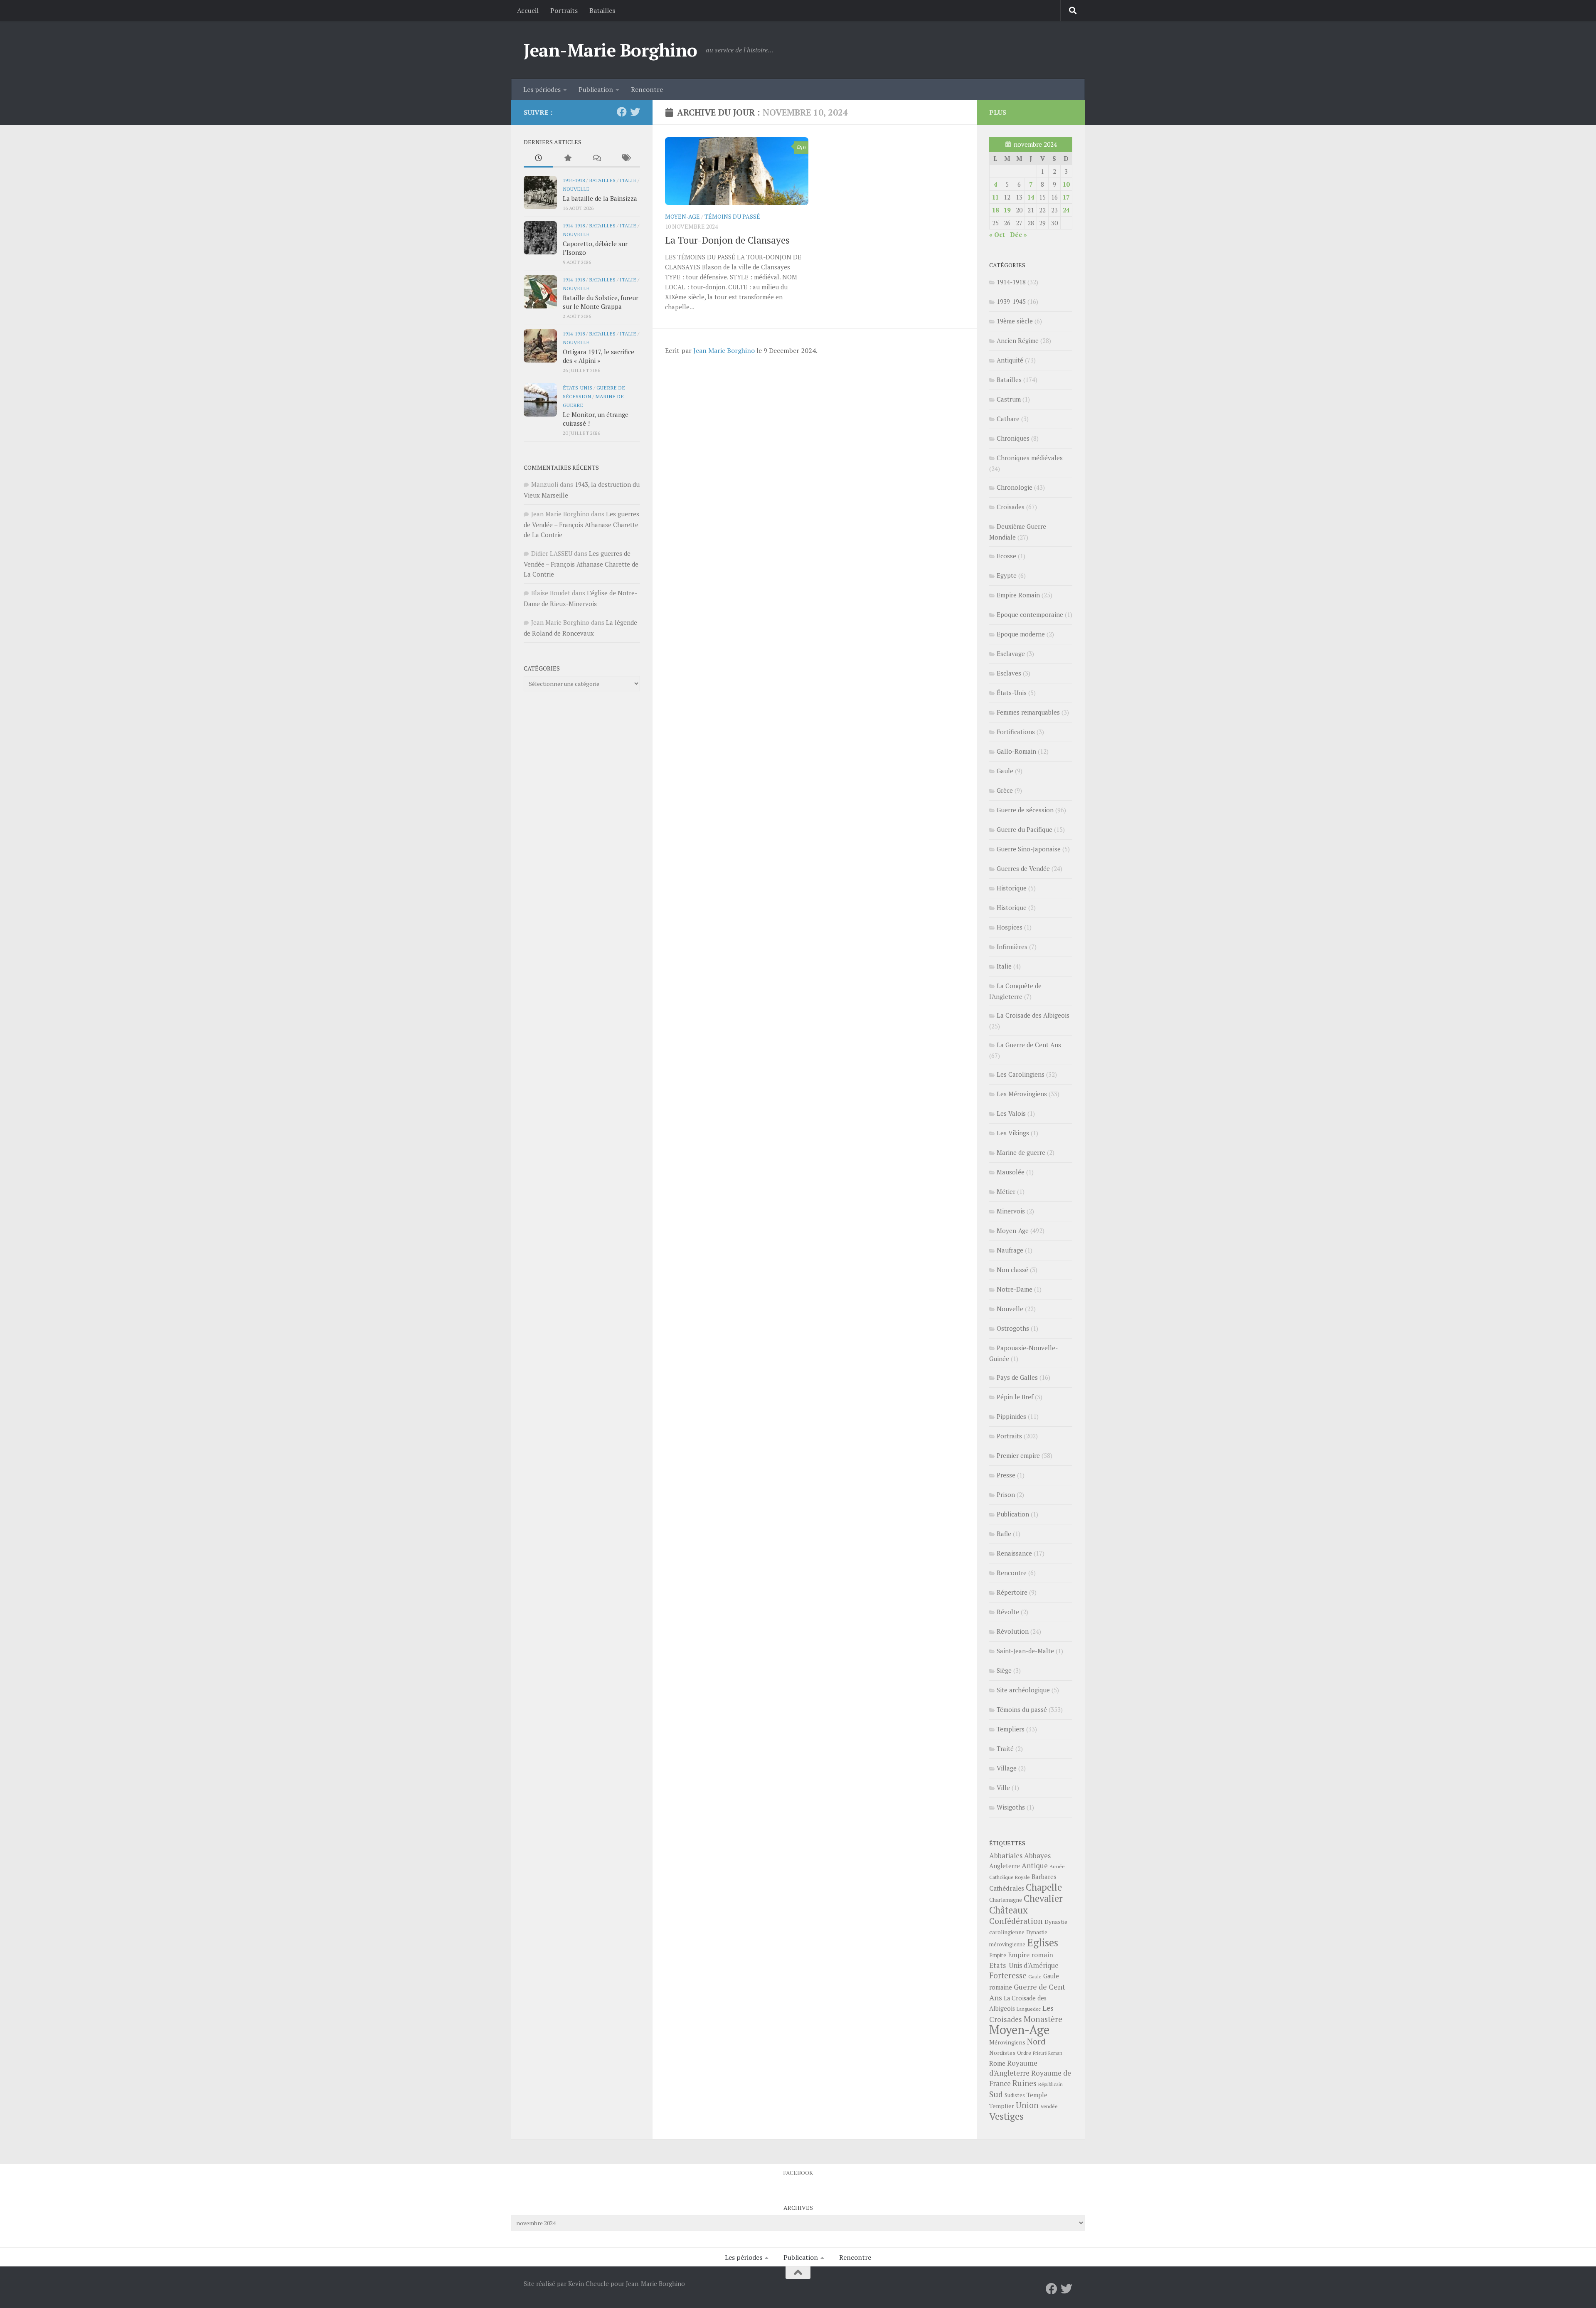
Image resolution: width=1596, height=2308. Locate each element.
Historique (1012, 888)
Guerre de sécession (1025, 810)
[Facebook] (622, 112)
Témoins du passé (732, 216)
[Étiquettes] (626, 159)
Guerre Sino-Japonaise (1029, 849)
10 (1066, 184)
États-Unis (578, 387)
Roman (1055, 2053)
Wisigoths (1011, 1807)
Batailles (602, 10)
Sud (996, 2094)
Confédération (1016, 1921)
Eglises (1043, 1943)
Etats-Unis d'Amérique (1024, 1965)
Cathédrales (1007, 1888)
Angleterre (1005, 1866)
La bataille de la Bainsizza (600, 198)
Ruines (1025, 2083)
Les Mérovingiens (1022, 1094)
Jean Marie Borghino (724, 350)
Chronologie (1015, 487)
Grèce (1005, 790)
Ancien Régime (1018, 340)
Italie (628, 180)
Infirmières (1012, 947)
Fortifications (1016, 732)
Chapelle (1044, 1887)
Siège (1004, 1670)
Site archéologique (1023, 1690)
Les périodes (542, 89)
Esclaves (1009, 673)
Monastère (1043, 2019)
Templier (1002, 2106)
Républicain (1050, 2084)
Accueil (528, 10)
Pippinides (1011, 1416)
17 (1066, 197)
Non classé (1012, 1270)
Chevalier (1043, 1898)
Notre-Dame (1015, 1289)
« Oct (997, 234)
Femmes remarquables (1028, 712)
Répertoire (1012, 1592)
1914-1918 (574, 180)
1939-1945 (1011, 301)
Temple (1037, 2095)
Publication (596, 89)
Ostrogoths (1013, 1328)
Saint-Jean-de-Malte (1025, 1651)
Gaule (1005, 771)
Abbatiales (1006, 1856)
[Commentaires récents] (596, 159)
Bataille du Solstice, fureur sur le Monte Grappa (601, 302)
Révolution (1013, 1631)
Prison (1006, 1494)
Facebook (798, 2173)
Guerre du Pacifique (1025, 829)
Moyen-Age (682, 216)
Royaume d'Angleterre (1013, 2068)
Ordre (1024, 2053)
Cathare (1008, 419)
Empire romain (1031, 1955)
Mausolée (1011, 1172)
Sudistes (1015, 2095)
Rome (997, 2063)
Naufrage (1010, 1250)
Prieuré (1040, 2053)
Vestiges (1006, 2116)
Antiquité (1010, 360)
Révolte (1008, 1612)
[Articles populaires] (567, 159)
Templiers (1011, 1729)
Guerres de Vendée (1023, 868)
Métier (1006, 1191)
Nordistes (1002, 2053)
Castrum (1009, 399)
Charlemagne (1006, 1900)
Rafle (1004, 1534)
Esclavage (1011, 653)
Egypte (1007, 575)
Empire (998, 1955)
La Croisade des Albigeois (1033, 1015)
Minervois (1011, 1211)
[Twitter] (635, 112)
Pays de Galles (1017, 1377)
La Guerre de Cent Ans (1029, 1045)
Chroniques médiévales (1030, 458)
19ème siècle (1015, 321)
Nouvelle (576, 189)
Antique (1035, 1865)
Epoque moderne (1021, 634)
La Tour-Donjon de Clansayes (727, 240)
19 (1007, 210)
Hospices (1010, 927)
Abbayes (1037, 1856)
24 (1066, 210)
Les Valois (1011, 1113)
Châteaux (1009, 1910)
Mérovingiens (1007, 2042)
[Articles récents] (538, 159)
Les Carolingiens (1021, 1074)
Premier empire (1018, 1455)
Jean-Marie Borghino (611, 50)
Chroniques (1013, 438)
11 (995, 197)
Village (1007, 1768)
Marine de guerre (1021, 1152)
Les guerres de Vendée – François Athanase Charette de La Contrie (581, 524)
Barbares (1044, 1876)
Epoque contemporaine (1030, 614)
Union (1027, 2105)
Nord (1036, 2041)
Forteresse (1008, 1975)
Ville (1003, 1788)
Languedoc (1029, 2009)
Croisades (1011, 507)
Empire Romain (1018, 595)
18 (995, 210)
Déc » (1018, 234)
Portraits (564, 10)
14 (1031, 197)
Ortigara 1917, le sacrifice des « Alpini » (598, 356)
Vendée (1049, 2106)
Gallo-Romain (1016, 751)
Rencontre (647, 89)
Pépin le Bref (1015, 1397)
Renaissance (1014, 1553)
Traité (1005, 1748)
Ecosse (1006, 556)
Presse (1006, 1475)
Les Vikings (1013, 1133)
